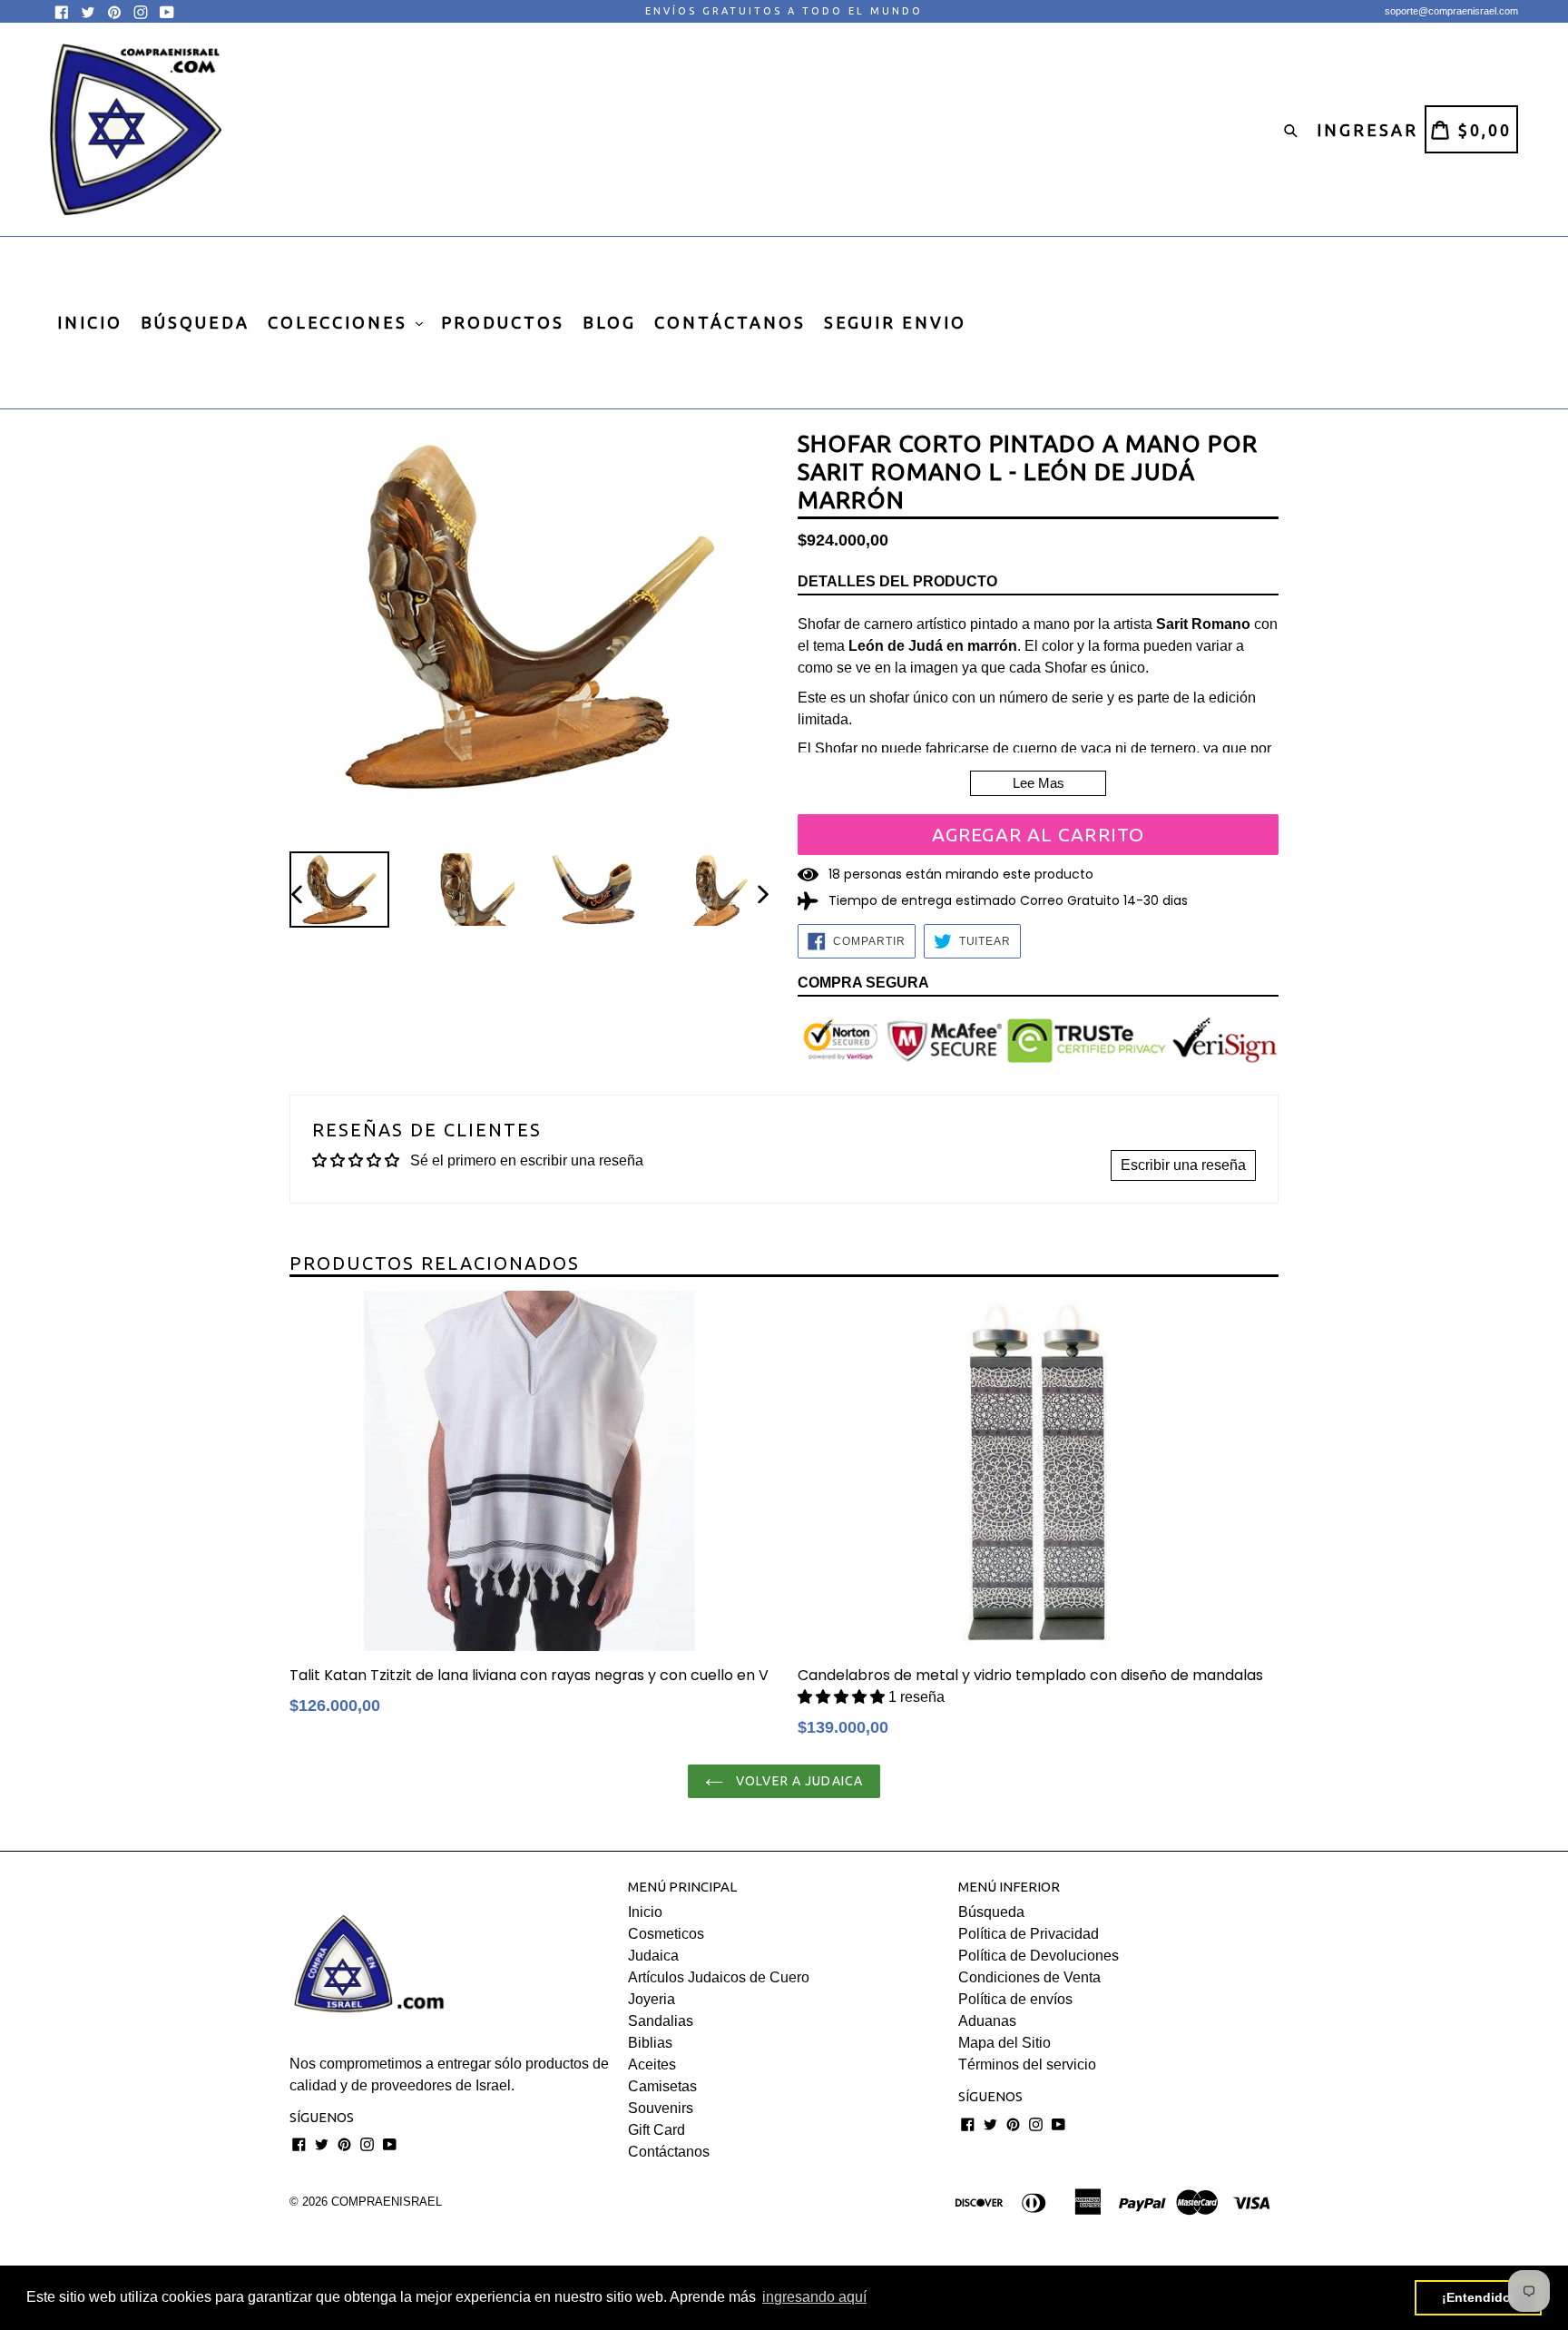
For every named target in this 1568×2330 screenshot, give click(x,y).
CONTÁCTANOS (730, 322)
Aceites (652, 2065)
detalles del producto (897, 581)
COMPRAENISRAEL (387, 2202)
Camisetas (662, 2086)
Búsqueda (991, 1912)
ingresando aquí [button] (814, 2297)
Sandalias (661, 2021)
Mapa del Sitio (1004, 2043)
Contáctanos (669, 2152)
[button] (843, 1697)
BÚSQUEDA (195, 322)
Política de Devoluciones (1039, 1956)
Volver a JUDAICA (798, 1781)
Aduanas (987, 2021)
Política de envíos (1015, 1999)
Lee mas (1039, 783)
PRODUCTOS (503, 322)
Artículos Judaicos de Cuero (719, 1977)
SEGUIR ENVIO (895, 322)
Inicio (645, 1912)
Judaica (653, 1956)
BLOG (609, 322)
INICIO (90, 322)
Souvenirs (661, 2108)
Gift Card (657, 2130)
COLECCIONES (341, 322)
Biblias (650, 2043)
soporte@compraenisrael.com (1451, 11)
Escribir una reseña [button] (1183, 1165)
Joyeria (652, 1999)
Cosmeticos (666, 1934)
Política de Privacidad (1029, 1934)
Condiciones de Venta (1029, 1977)
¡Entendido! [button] (1479, 2297)
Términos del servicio (1027, 2065)
